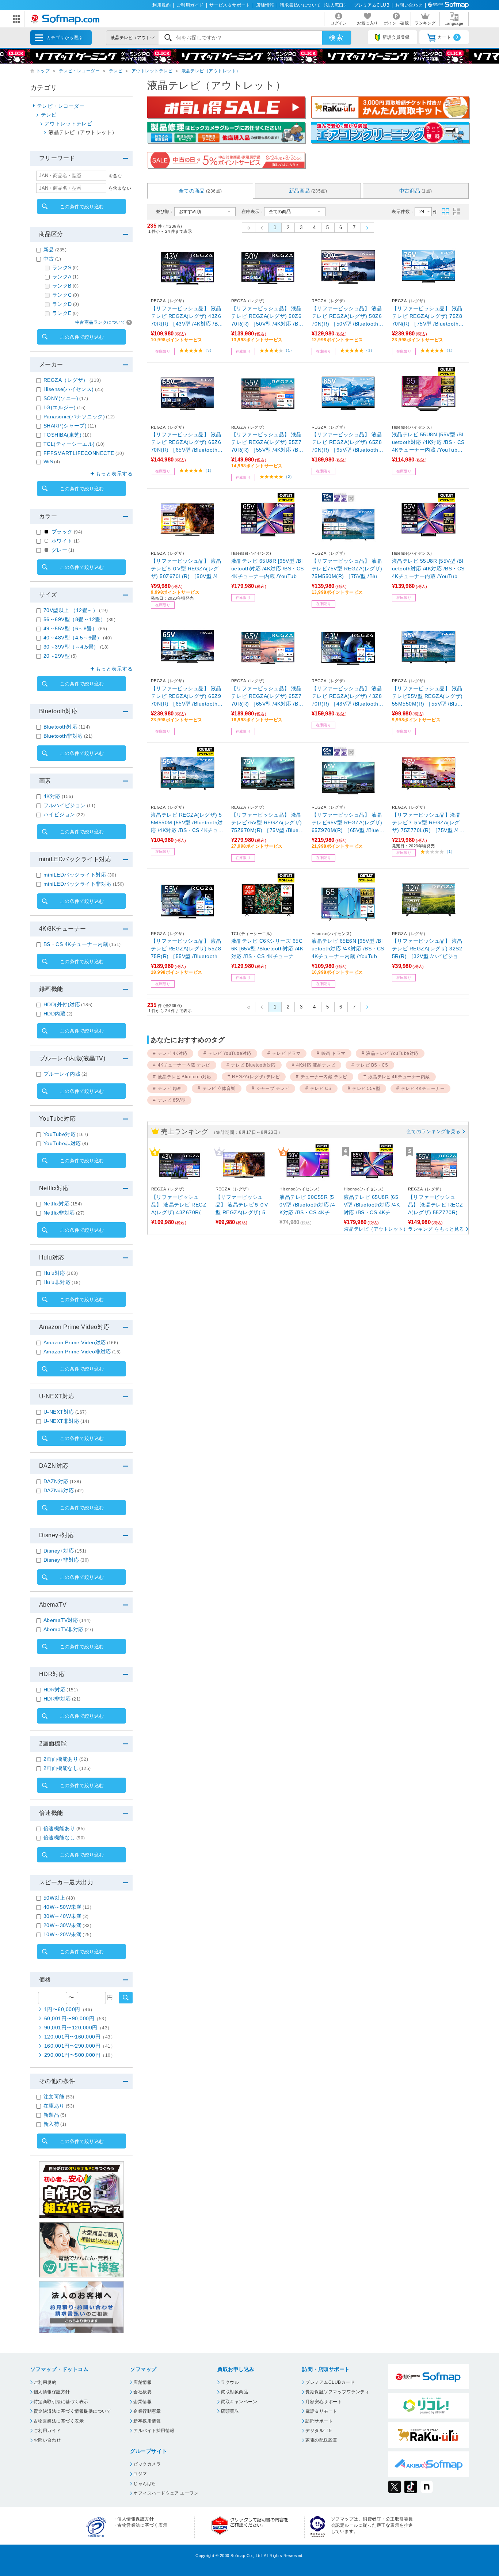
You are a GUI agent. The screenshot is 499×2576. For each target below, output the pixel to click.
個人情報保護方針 (52, 2392)
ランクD (66, 304)
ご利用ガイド (190, 5)
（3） (208, 350)
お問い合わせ (409, 5)
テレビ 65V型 (172, 1100)
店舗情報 (265, 5)
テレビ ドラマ (286, 1053)
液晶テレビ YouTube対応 (392, 1053)
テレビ (116, 71)
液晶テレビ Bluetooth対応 (185, 1077)
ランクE (65, 313)
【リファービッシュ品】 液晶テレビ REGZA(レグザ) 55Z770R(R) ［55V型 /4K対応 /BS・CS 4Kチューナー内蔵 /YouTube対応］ (267, 443)
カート (448, 37)
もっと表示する (114, 474)
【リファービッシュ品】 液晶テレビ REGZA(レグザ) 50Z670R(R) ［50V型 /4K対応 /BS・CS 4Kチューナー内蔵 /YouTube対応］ (267, 317)
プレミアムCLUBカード (330, 2382)
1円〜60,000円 (70, 2009)
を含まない (120, 188)
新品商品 (308, 191)
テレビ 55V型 (366, 1088)
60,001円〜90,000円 (77, 2018)
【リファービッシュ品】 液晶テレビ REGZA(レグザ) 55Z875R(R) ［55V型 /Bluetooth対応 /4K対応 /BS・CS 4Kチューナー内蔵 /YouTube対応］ (187, 949)
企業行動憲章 (147, 2411)
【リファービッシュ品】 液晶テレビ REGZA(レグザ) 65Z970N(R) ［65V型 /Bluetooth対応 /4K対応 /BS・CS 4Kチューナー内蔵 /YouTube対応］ (187, 697)
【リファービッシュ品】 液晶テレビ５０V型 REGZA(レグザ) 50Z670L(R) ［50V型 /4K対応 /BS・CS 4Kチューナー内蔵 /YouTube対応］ (186, 569)
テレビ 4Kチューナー (423, 1088)
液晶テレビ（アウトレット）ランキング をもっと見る (404, 1229)
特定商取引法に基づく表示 (61, 2402)
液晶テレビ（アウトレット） (211, 71)
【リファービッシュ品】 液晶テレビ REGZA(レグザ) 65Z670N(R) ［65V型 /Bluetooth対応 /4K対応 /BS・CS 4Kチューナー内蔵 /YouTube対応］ (187, 443)
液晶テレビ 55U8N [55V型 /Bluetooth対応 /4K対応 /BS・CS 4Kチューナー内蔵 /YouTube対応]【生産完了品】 (428, 443)
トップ (43, 71)
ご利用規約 (45, 2382)
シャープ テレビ (273, 1088)
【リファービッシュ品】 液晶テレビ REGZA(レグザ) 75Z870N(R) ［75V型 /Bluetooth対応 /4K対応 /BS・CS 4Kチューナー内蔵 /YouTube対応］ (428, 317)
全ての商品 (200, 191)
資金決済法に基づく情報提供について (72, 2411)
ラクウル (230, 2382)
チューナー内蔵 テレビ (324, 1077)
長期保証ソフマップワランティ (337, 2392)
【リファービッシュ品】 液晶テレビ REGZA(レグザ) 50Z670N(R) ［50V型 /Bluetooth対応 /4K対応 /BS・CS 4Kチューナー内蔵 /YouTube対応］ (348, 317)
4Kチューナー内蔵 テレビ (184, 1065)
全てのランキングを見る (434, 1131)
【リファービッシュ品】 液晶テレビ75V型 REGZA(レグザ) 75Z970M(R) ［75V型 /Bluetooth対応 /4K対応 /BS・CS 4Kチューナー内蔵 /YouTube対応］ (267, 823)
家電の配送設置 (321, 2440)
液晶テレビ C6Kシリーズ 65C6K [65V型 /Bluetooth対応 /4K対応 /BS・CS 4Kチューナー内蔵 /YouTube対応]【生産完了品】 (267, 949)
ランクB (65, 286)
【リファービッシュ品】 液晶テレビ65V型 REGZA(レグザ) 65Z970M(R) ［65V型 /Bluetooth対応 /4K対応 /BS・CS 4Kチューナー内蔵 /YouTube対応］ (348, 823)
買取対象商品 (234, 2392)
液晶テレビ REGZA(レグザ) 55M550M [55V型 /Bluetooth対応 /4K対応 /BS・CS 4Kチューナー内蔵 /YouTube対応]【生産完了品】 (187, 823)
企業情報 (142, 2402)
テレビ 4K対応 (173, 1053)
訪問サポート (319, 2421)
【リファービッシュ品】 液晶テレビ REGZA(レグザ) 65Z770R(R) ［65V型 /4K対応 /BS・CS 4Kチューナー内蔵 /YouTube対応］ (267, 697)
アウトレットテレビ (152, 71)
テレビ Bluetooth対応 (253, 1065)
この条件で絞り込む (82, 207)
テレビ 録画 (170, 1088)
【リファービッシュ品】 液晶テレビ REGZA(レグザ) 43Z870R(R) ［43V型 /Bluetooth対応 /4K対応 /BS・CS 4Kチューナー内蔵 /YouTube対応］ (348, 697)
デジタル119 (319, 2431)
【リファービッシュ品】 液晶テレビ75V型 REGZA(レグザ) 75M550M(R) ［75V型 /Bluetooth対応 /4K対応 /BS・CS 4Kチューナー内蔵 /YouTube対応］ (348, 569)
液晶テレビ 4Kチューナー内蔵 (399, 1077)
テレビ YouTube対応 (230, 1053)
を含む (115, 176)
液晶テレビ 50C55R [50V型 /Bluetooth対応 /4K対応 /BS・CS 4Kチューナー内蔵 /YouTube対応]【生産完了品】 (308, 1205)
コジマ (140, 2474)
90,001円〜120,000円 (78, 2028)
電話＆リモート (321, 2411)
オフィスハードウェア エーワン (166, 2493)
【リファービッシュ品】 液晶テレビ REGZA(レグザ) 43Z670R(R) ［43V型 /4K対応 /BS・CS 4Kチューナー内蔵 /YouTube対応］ (186, 317)
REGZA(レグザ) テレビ (256, 1077)
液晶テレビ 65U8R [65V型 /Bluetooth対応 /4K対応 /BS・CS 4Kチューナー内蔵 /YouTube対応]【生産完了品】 (268, 569)
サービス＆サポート (230, 5)
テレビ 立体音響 (219, 1088)
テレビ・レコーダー (79, 71)
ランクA (65, 277)
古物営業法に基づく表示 (59, 2421)
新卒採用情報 (147, 2421)
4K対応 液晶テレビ (316, 1065)
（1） (289, 350)
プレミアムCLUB (372, 5)
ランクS (65, 267)
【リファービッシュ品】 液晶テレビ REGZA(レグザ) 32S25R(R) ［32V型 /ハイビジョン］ (427, 949)
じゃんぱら (145, 2484)
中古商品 (416, 191)
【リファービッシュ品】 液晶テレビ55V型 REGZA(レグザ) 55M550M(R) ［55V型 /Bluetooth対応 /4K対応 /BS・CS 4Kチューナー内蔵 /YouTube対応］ (428, 697)
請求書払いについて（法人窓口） (314, 5)
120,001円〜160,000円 (80, 2037)
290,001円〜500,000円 (80, 2055)
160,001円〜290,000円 (80, 2046)
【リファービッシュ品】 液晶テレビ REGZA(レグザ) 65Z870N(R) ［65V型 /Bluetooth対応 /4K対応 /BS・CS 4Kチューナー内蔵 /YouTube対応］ (348, 443)
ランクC (66, 295)
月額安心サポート (324, 2402)
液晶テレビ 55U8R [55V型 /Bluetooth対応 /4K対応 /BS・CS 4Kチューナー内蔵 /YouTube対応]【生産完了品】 (428, 569)
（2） (289, 477)
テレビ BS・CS (372, 1065)
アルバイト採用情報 (154, 2431)
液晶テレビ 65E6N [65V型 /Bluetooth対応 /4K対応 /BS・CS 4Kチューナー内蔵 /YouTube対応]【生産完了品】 (348, 949)
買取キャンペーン (239, 2402)
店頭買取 (230, 2411)
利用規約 (161, 5)
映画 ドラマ (334, 1053)
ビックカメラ (147, 2464)
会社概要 (142, 2392)
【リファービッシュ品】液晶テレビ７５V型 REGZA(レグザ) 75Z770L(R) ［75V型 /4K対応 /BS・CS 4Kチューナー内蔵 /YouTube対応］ (427, 823)
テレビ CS (321, 1088)
